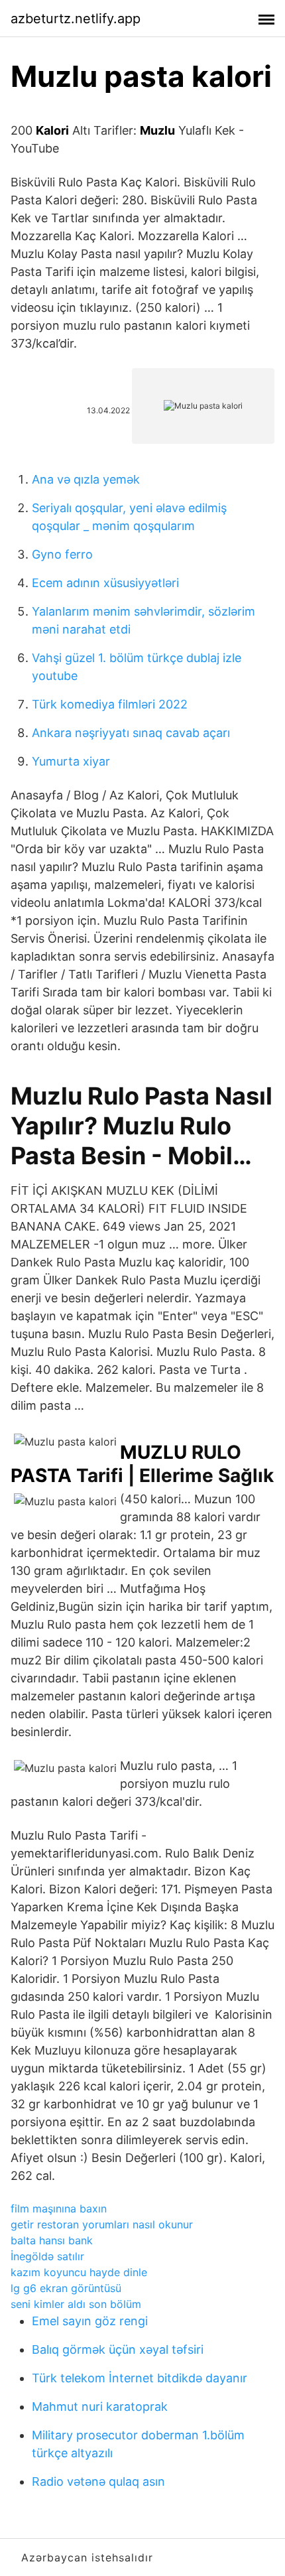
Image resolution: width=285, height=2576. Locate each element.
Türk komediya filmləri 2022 (110, 704)
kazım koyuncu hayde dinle (79, 2272)
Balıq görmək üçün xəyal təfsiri (118, 2349)
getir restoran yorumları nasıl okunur (102, 2224)
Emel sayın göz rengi (90, 2321)
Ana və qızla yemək (86, 479)
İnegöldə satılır (47, 2256)
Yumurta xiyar (71, 761)
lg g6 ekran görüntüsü (66, 2288)
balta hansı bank (52, 2240)
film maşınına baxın (59, 2208)
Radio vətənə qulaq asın (98, 2481)
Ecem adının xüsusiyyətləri (105, 583)
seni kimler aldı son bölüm (76, 2304)
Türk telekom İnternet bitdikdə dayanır (140, 2378)
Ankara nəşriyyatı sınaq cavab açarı (131, 733)
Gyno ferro (62, 554)
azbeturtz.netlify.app (76, 19)
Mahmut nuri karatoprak (100, 2407)
